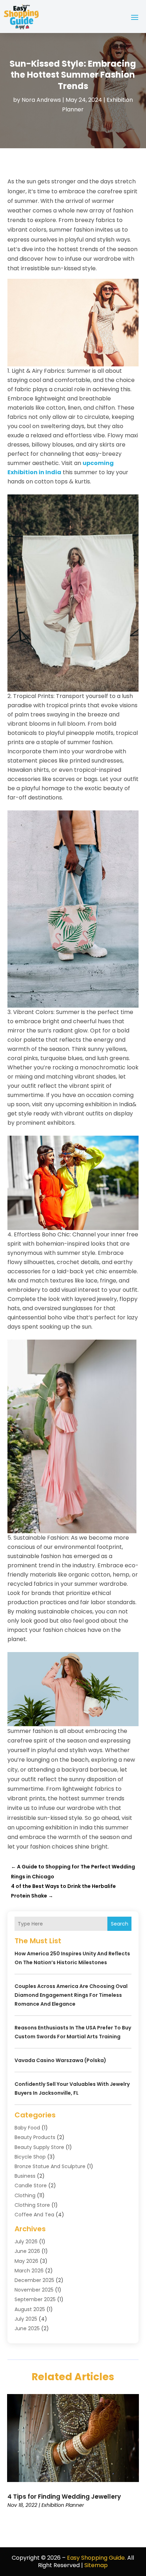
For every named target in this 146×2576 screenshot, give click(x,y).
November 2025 (34, 2290)
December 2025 (34, 2280)
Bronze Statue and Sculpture (50, 2166)
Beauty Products (35, 2137)
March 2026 (29, 2271)
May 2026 (26, 2261)
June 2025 (27, 2328)
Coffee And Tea (34, 2215)
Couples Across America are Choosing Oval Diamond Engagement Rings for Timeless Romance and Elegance (71, 1995)
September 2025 (35, 2299)
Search (120, 1924)
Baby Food (27, 2128)
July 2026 (26, 2242)
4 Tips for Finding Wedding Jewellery (64, 2497)
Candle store (31, 2186)
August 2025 (30, 2309)
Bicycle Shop (30, 2157)
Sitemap (96, 2565)
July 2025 (26, 2319)
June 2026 (27, 2251)
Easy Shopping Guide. (96, 2558)
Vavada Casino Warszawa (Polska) (60, 2060)
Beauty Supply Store (39, 2147)
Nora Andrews (41, 100)
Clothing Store (32, 2205)
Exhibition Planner (63, 2505)
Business (25, 2176)
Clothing (25, 2195)
